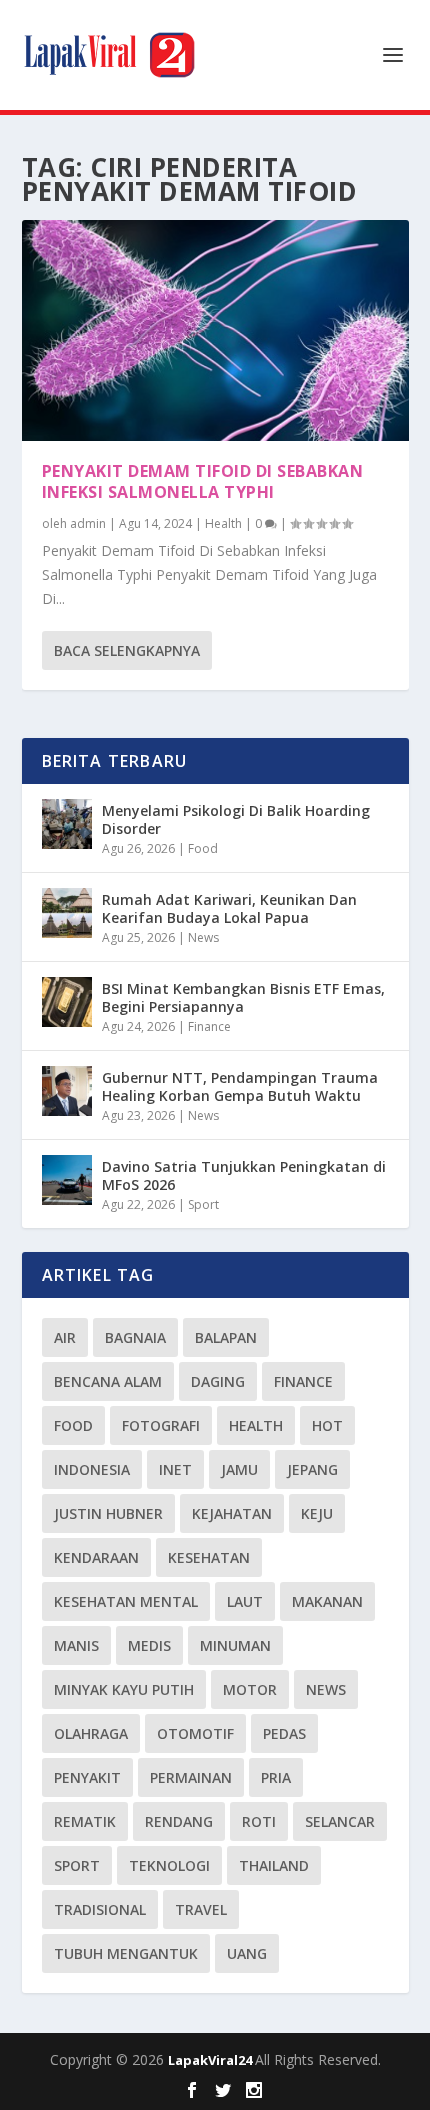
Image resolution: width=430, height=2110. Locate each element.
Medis (149, 1645)
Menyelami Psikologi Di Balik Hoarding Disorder (236, 819)
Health (223, 523)
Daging (218, 1381)
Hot (327, 1425)
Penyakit (87, 1777)
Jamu (239, 1469)
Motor (250, 1689)
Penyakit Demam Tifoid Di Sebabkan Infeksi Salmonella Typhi (203, 481)
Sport (203, 1204)
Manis (76, 1645)
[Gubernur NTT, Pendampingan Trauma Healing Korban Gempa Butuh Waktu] (67, 1091)
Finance (209, 1026)
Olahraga (91, 1733)
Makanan (327, 1601)
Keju (317, 1513)
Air (65, 1337)
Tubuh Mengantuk (126, 1953)
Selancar (340, 1821)
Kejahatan (232, 1513)
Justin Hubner (108, 1513)
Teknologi (169, 1865)
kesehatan (209, 1557)
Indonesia (92, 1469)
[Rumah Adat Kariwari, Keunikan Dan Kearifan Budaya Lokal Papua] (67, 913)
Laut (245, 1601)
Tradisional (100, 1909)
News (203, 937)
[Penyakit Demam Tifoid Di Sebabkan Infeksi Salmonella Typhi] (215, 330)
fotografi (161, 1425)
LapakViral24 (211, 2060)
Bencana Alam (108, 1381)
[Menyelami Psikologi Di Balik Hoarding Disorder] (67, 824)
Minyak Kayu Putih (124, 1689)
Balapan (226, 1337)
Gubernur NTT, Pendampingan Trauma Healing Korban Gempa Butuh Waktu (240, 1086)
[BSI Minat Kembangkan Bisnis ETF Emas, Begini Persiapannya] (67, 1002)
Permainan (191, 1777)
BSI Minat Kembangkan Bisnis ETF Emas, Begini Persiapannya (243, 997)
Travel (201, 1909)
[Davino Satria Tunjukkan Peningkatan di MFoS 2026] (67, 1180)
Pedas (284, 1733)
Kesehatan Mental (126, 1601)
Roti (259, 1821)
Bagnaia (135, 1337)
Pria (276, 1777)
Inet (175, 1469)
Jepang (312, 1469)
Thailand (274, 1865)
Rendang (179, 1821)
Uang (247, 1953)
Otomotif (195, 1733)
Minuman (235, 1645)
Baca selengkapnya (127, 650)
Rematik (85, 1821)
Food (203, 848)
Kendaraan (96, 1557)
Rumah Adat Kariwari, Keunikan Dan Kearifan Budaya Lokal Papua (229, 908)
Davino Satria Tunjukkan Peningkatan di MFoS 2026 (244, 1175)
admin (88, 523)
